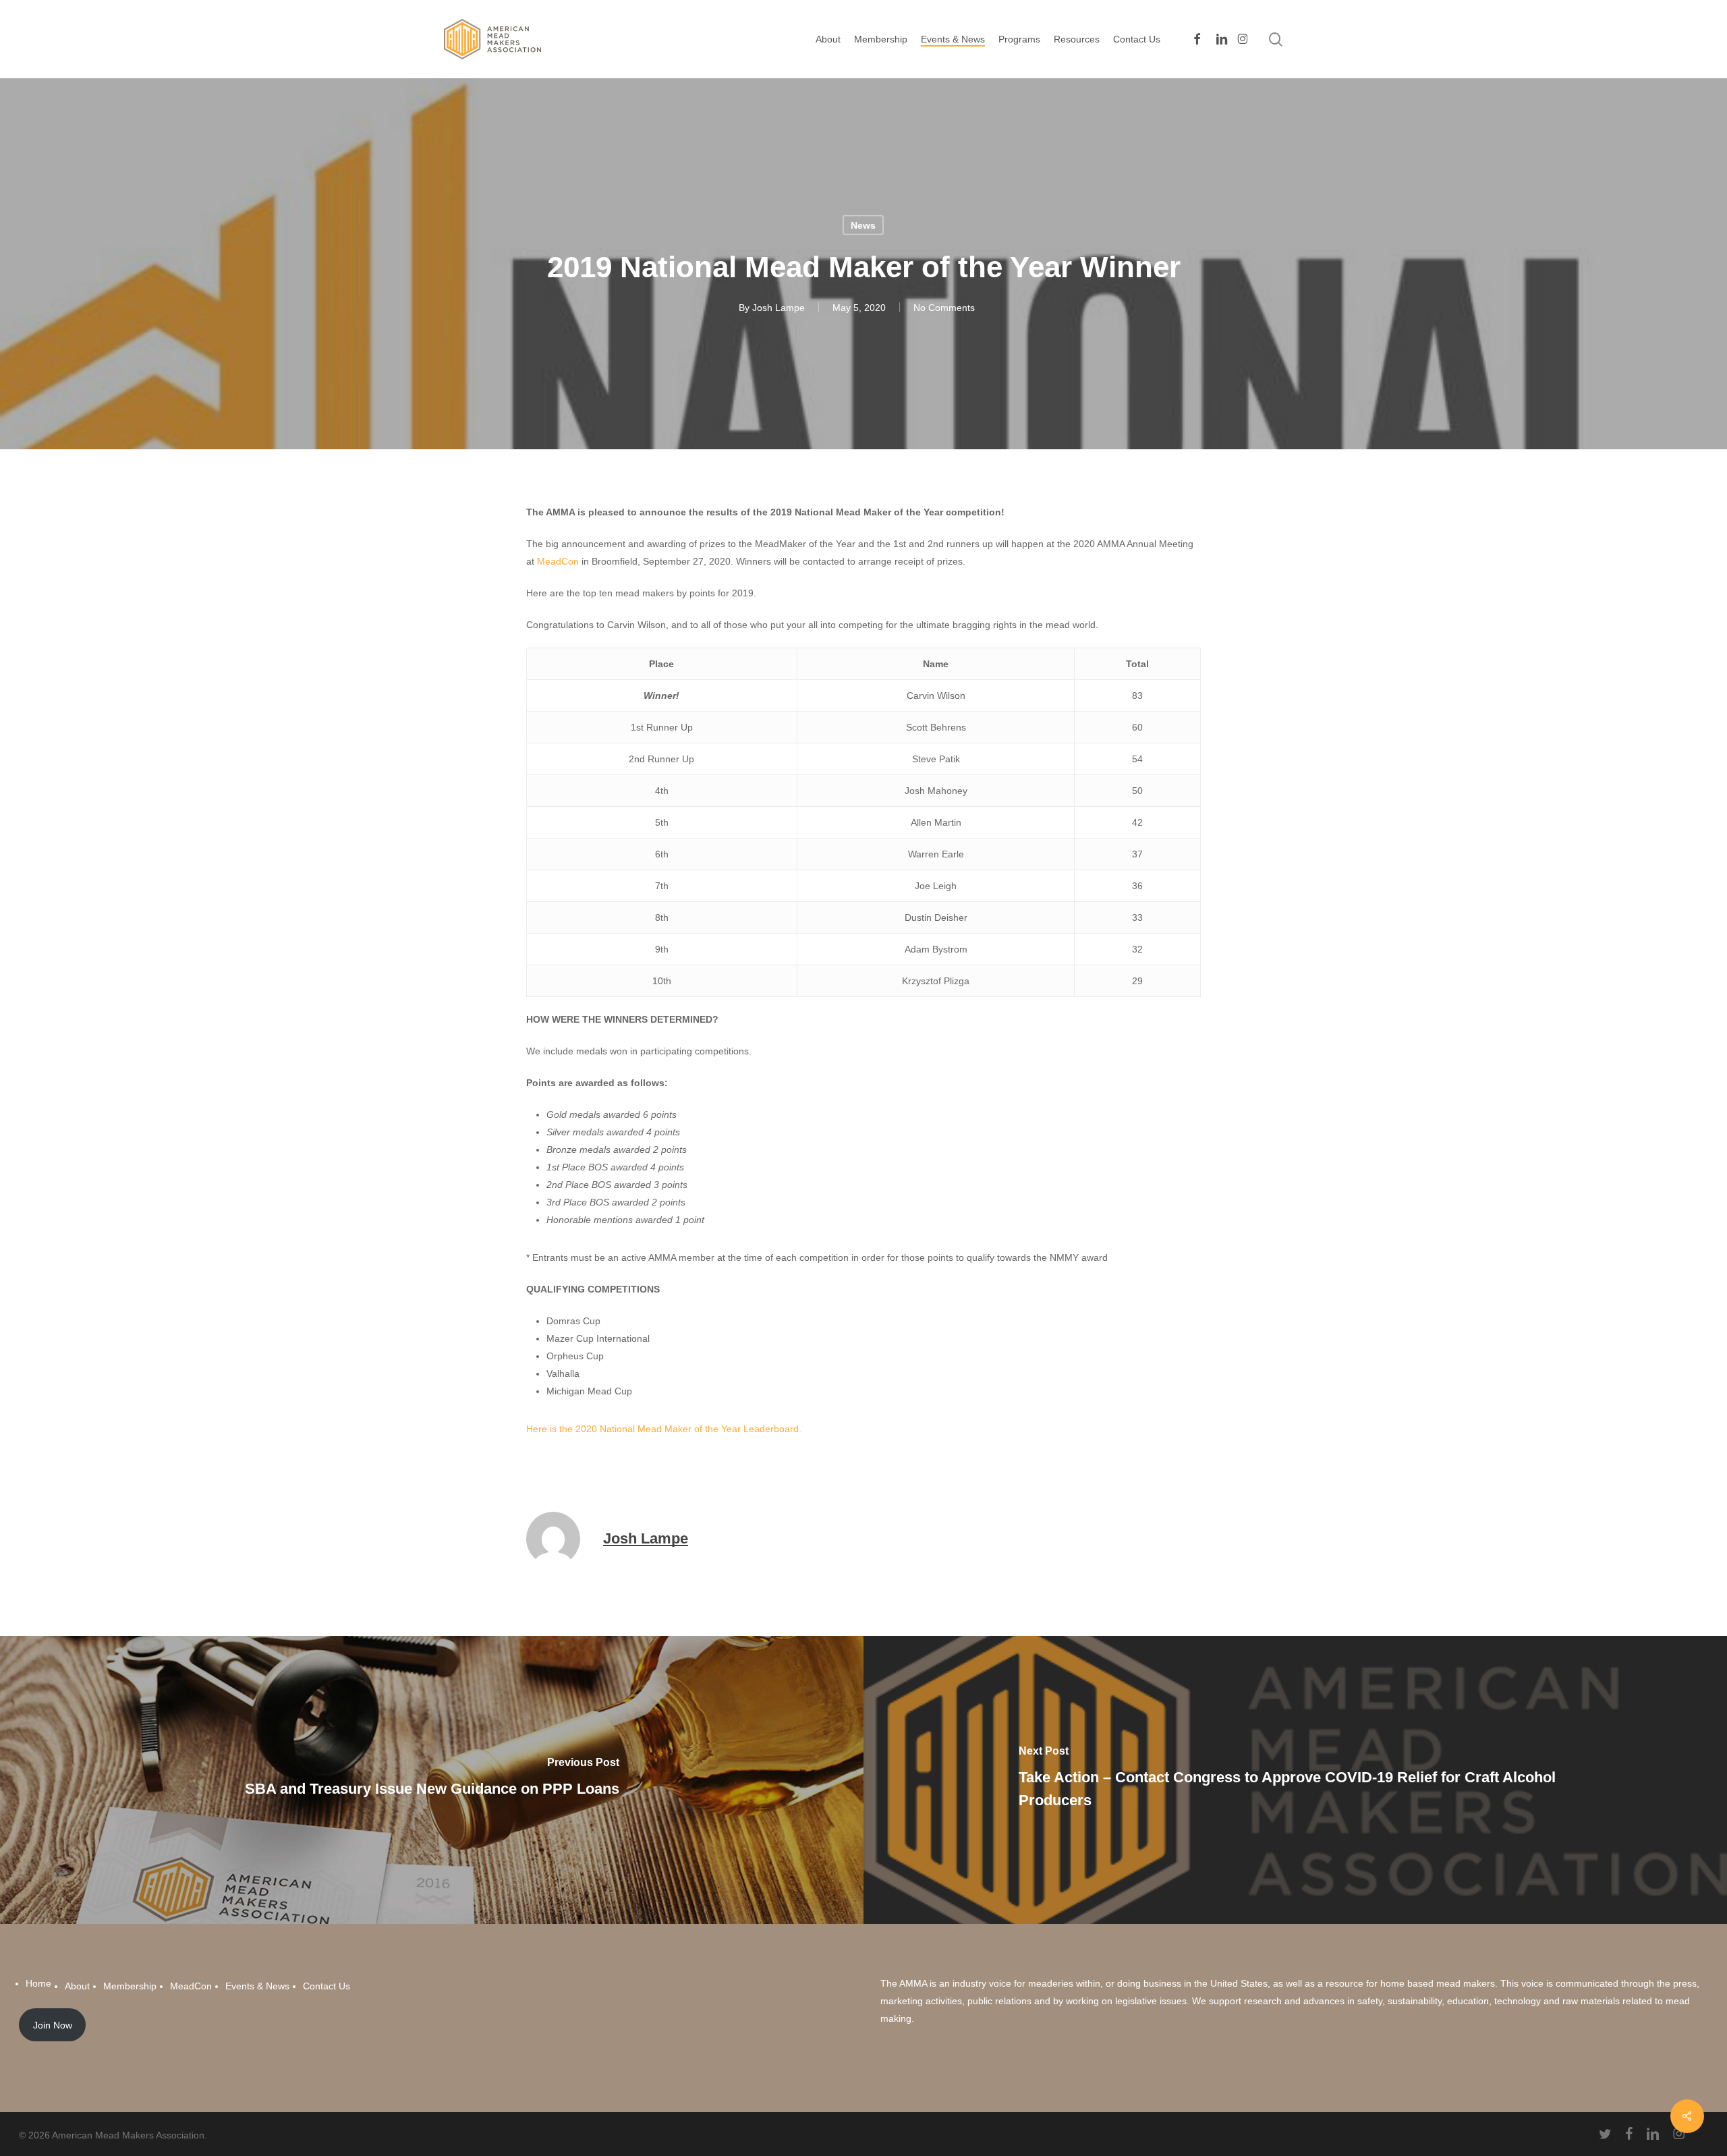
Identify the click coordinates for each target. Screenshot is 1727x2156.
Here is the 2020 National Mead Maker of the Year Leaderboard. (664, 1429)
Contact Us (327, 1986)
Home (38, 1983)
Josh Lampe (778, 308)
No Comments (944, 308)
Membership (130, 1986)
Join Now (53, 2025)
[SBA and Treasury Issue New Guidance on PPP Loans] (432, 1780)
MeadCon (558, 561)
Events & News (257, 1986)
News (863, 225)
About (77, 1986)
